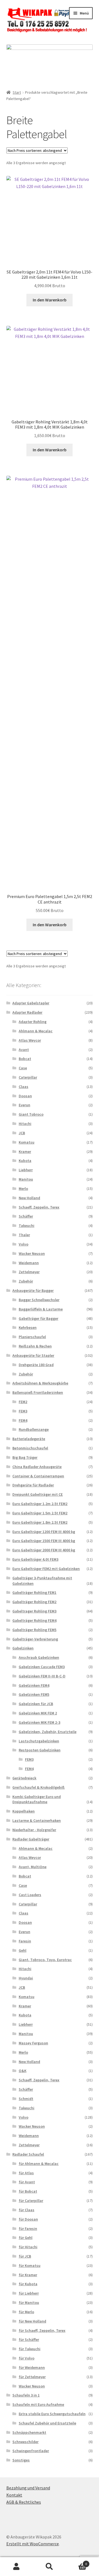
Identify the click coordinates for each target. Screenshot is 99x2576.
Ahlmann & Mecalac (36, 1031)
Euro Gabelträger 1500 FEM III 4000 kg (44, 1541)
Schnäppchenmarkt (29, 2432)
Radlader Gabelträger (31, 1839)
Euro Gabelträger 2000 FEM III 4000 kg (44, 1550)
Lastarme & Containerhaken (37, 1820)
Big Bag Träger (25, 1457)
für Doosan (28, 2219)
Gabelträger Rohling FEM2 (34, 1602)
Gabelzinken (23, 1648)
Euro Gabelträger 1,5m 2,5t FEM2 (40, 1513)
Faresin (25, 1941)
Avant (24, 1050)
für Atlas (26, 2173)
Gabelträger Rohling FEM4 (34, 1620)
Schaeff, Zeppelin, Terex (39, 1207)
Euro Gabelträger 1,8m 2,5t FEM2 (40, 1522)
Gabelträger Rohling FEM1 (34, 1592)
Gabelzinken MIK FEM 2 (38, 1713)
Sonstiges (21, 2460)
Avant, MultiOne (33, 1867)
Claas (24, 1087)
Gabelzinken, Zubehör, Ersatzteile (48, 1732)
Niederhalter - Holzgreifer (34, 1830)
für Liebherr (29, 2293)
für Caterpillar (31, 2201)
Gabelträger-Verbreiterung (35, 1639)
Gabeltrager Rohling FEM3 (34, 1611)
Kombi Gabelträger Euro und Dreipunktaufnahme (37, 1799)
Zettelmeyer (29, 1272)
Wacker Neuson (32, 1253)
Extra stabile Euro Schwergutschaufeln (52, 2414)
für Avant (27, 2182)
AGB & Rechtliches (24, 2502)
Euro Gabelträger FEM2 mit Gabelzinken (46, 1569)
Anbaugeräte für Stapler (33, 1355)
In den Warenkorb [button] (50, 300)
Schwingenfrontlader (31, 2451)
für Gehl (26, 2238)
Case (23, 1068)
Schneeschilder (25, 2442)
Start (17, 92)
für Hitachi (28, 2247)
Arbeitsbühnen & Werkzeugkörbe (40, 1383)
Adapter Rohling (33, 1022)
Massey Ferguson (33, 2043)
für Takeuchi (30, 2349)
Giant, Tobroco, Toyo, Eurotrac (45, 1960)
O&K (23, 2071)
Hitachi (25, 1124)
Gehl (23, 1950)
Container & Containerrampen (38, 1476)
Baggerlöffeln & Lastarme (41, 1309)
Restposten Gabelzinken (40, 1750)
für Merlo (26, 2312)
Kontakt (14, 2495)
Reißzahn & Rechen (35, 1346)
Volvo (24, 1244)
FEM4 (23, 1420)
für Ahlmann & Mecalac (39, 2164)
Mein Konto (16, 2567)
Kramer (25, 1152)
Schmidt (26, 2099)
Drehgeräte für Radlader (33, 1485)
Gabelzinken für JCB (36, 1704)
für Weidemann (32, 2367)
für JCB (25, 2256)
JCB (22, 1133)
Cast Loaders (30, 1895)
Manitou (26, 1179)
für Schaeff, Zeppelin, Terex (42, 2330)
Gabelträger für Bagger (38, 1318)
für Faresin (28, 2229)
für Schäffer (29, 2340)
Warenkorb (76, 2562)
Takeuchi (27, 1226)
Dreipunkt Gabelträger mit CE (38, 1494)
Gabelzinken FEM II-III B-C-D (42, 1676)
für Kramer (28, 2275)
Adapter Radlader (27, 1012)
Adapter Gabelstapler (31, 1003)
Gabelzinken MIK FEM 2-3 (39, 1722)
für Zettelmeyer (32, 2377)
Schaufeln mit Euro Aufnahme (38, 2404)
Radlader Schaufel (28, 2154)
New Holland (29, 1198)
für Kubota (28, 2284)
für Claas (27, 2210)
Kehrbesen (28, 1327)
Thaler (24, 1235)
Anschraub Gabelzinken (39, 1657)
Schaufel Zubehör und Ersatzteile (47, 2423)
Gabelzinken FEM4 (34, 1685)
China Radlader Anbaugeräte (37, 1467)
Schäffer (26, 1216)
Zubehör (26, 1281)
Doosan (25, 1096)
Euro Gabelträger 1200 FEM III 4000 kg (44, 1532)
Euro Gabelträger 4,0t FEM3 (35, 1559)
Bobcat (25, 1059)
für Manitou (29, 2303)
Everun (24, 1105)
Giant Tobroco (31, 1114)
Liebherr (26, 1170)
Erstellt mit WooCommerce (33, 2544)
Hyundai (26, 1978)
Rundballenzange (34, 1429)
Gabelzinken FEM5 (34, 1694)
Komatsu (27, 1142)
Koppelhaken (24, 1811)
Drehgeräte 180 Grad (36, 1365)
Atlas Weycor (30, 1040)
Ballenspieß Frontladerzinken (38, 1392)
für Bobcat (28, 2191)
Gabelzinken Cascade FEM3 (42, 1667)
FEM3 (23, 1411)
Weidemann (29, 1263)
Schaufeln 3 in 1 (26, 2395)
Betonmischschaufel (30, 1448)
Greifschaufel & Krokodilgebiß (38, 1787)
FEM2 (23, 1402)
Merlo (23, 1189)
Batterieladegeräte (29, 1439)
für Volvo (27, 2358)
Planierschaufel (32, 1337)
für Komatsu (30, 2266)
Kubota (25, 1161)
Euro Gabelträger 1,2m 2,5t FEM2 (40, 1504)
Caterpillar (28, 1077)
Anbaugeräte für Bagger (33, 1290)
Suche (50, 2567)
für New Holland (32, 2321)
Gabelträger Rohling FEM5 (34, 1630)
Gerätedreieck (24, 1778)
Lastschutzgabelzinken (39, 1741)
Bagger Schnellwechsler (39, 1300)
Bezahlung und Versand (28, 2488)
